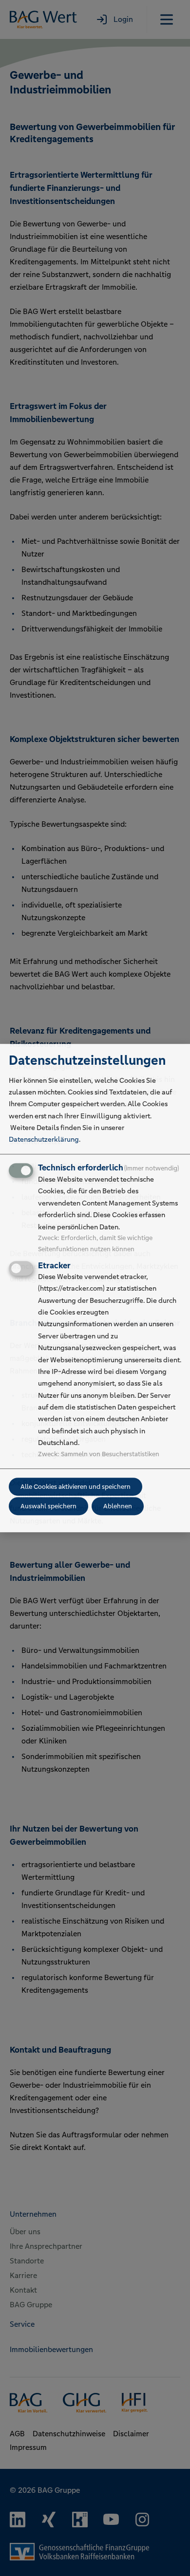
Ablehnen (118, 1506)
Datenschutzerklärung (44, 1140)
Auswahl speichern (48, 1506)
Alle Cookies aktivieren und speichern (76, 1487)
